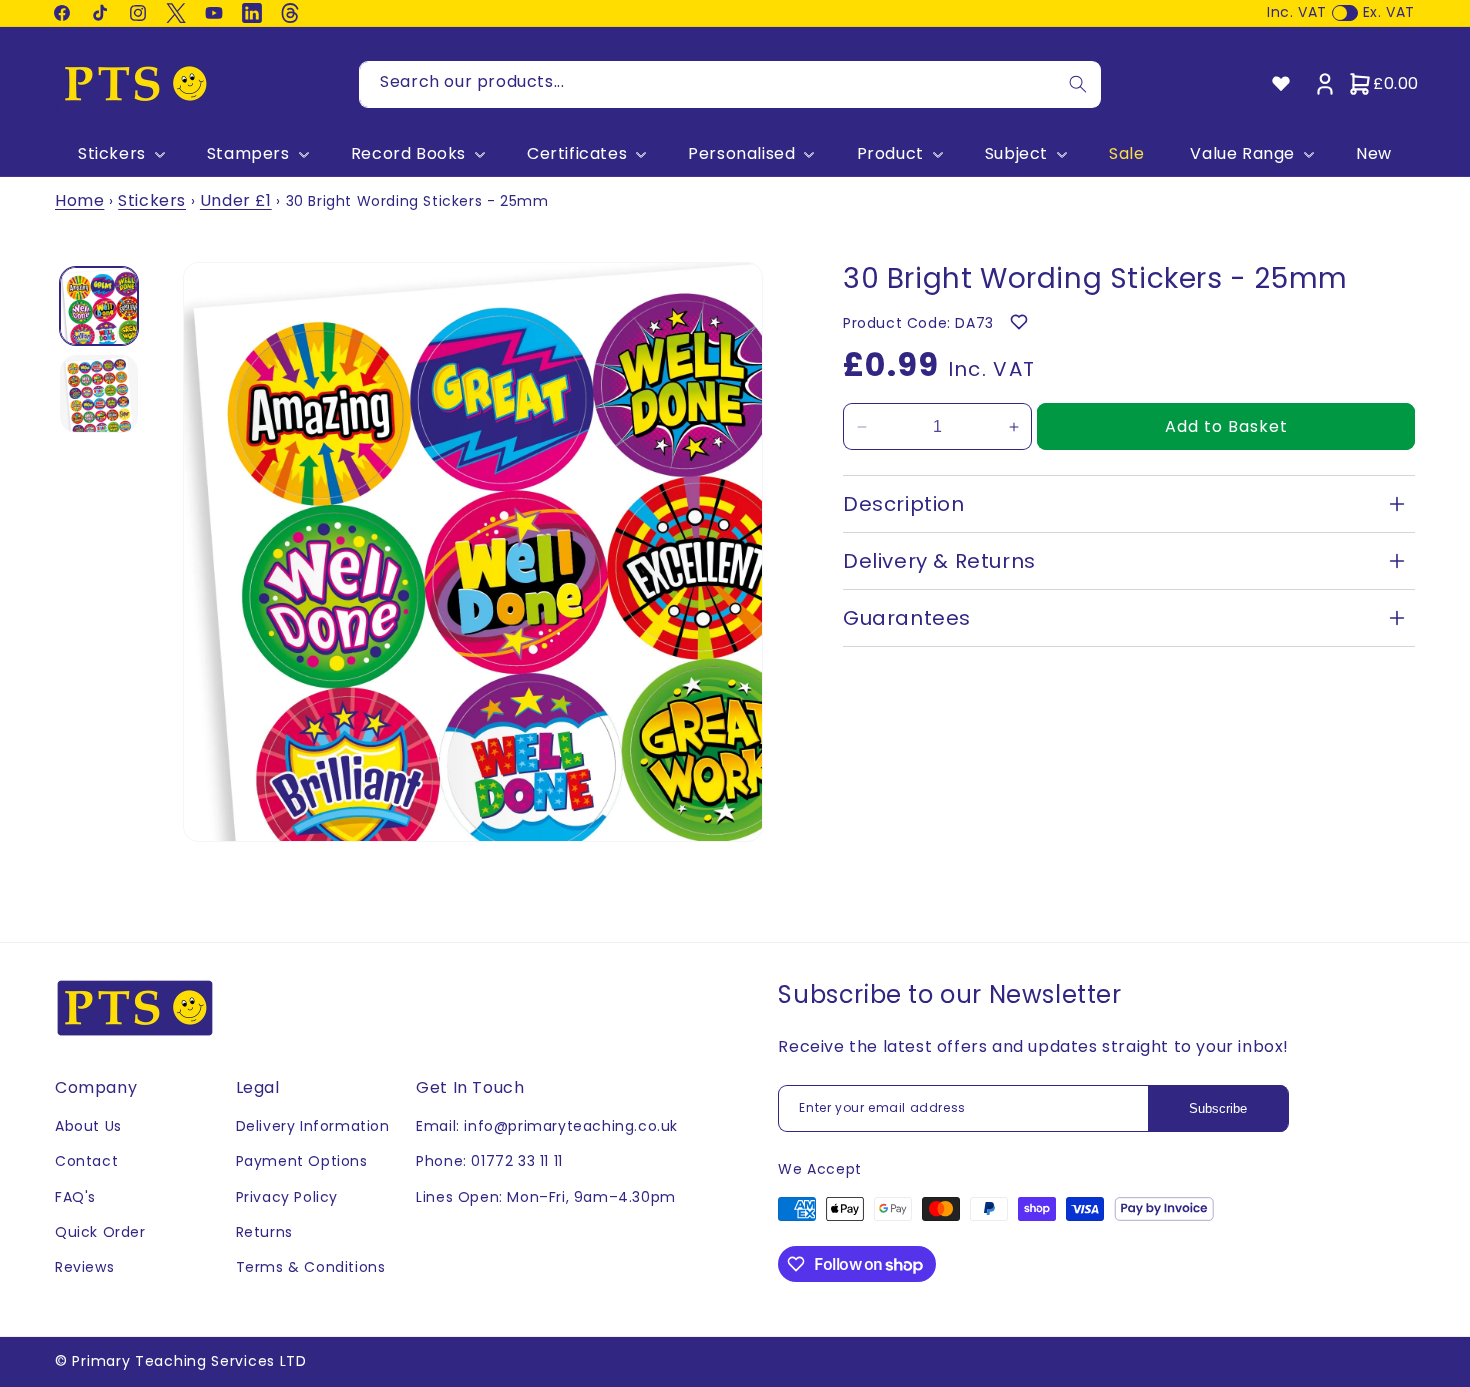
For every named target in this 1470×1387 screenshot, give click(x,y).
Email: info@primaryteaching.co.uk (547, 1126)
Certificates (577, 154)
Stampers (248, 154)
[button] (119, 154)
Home (79, 200)
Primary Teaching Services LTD (189, 1361)
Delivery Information (313, 1126)
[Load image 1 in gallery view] (99, 306)
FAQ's (75, 1197)
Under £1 (236, 200)
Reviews (84, 1267)
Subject (1016, 154)
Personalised (741, 154)
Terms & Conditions (311, 1267)
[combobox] (730, 84)
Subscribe (1218, 1108)
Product (890, 154)
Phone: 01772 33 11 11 (489, 1161)
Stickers (112, 154)
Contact (86, 1161)
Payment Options (302, 1161)
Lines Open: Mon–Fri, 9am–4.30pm (546, 1197)
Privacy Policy (287, 1197)
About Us (88, 1126)
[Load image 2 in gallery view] (99, 394)
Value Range (1242, 154)
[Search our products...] (1078, 84)
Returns (264, 1232)
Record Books (408, 154)
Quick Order (100, 1232)
